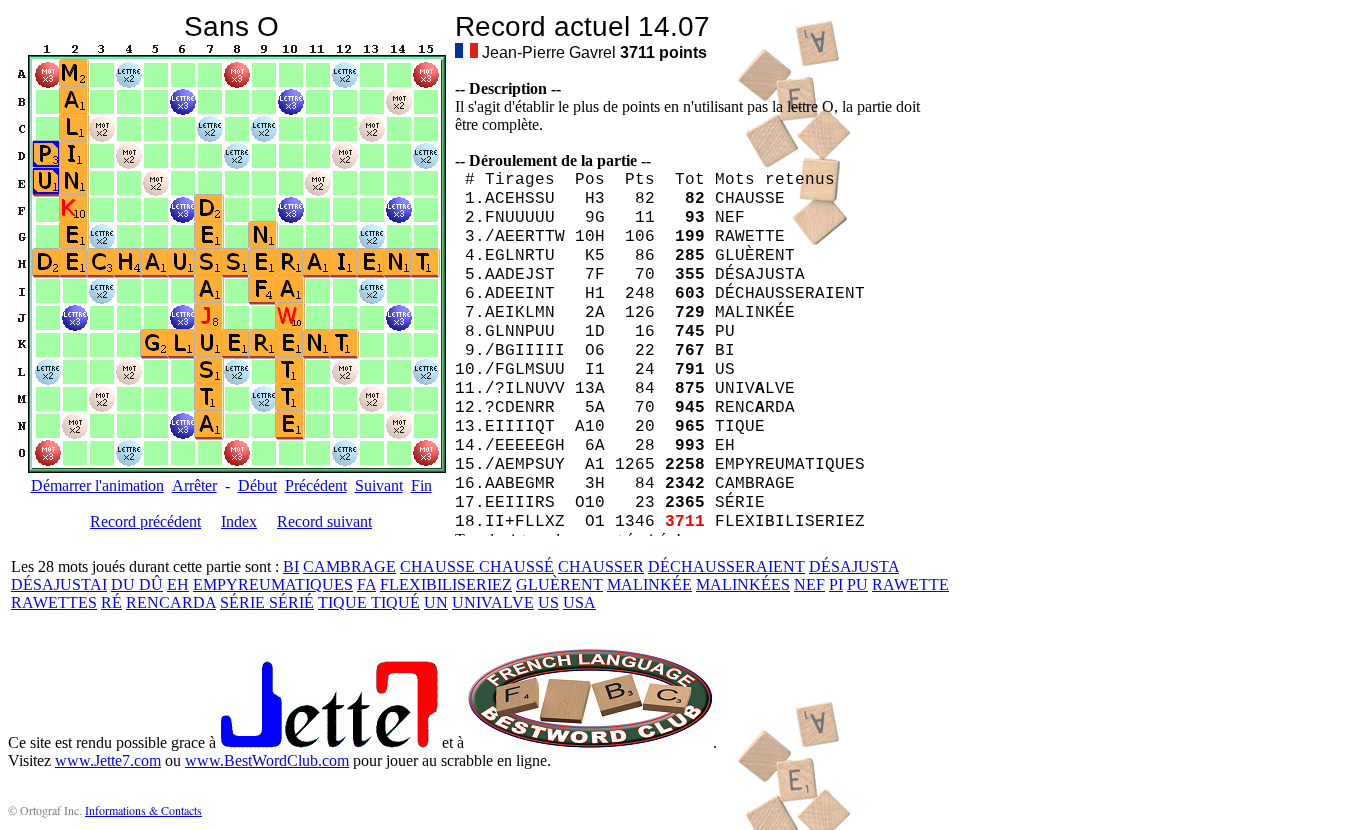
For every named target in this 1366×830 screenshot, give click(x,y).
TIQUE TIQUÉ (369, 602)
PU (857, 584)
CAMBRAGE (349, 566)
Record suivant (324, 521)
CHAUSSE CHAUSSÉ (477, 566)
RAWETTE (910, 584)
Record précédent (145, 521)
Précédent (316, 485)
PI (836, 584)
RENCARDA (171, 602)
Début (257, 485)
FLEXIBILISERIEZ (446, 584)
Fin (421, 485)
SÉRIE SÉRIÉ (267, 602)
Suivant (379, 485)
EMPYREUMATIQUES (273, 584)
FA (366, 584)
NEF (809, 584)
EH (178, 584)
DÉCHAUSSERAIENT (726, 566)
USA (579, 602)
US (548, 602)
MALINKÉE (649, 584)
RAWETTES (54, 602)
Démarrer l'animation (97, 485)
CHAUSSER (601, 566)
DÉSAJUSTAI (59, 584)
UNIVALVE (493, 602)
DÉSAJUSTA (854, 566)
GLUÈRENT (559, 584)
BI (291, 566)
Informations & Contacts (143, 810)
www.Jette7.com (108, 760)
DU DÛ (137, 584)
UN (436, 602)
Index (239, 521)
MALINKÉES (743, 584)
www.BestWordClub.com (267, 760)
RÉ (111, 602)
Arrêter (194, 485)
